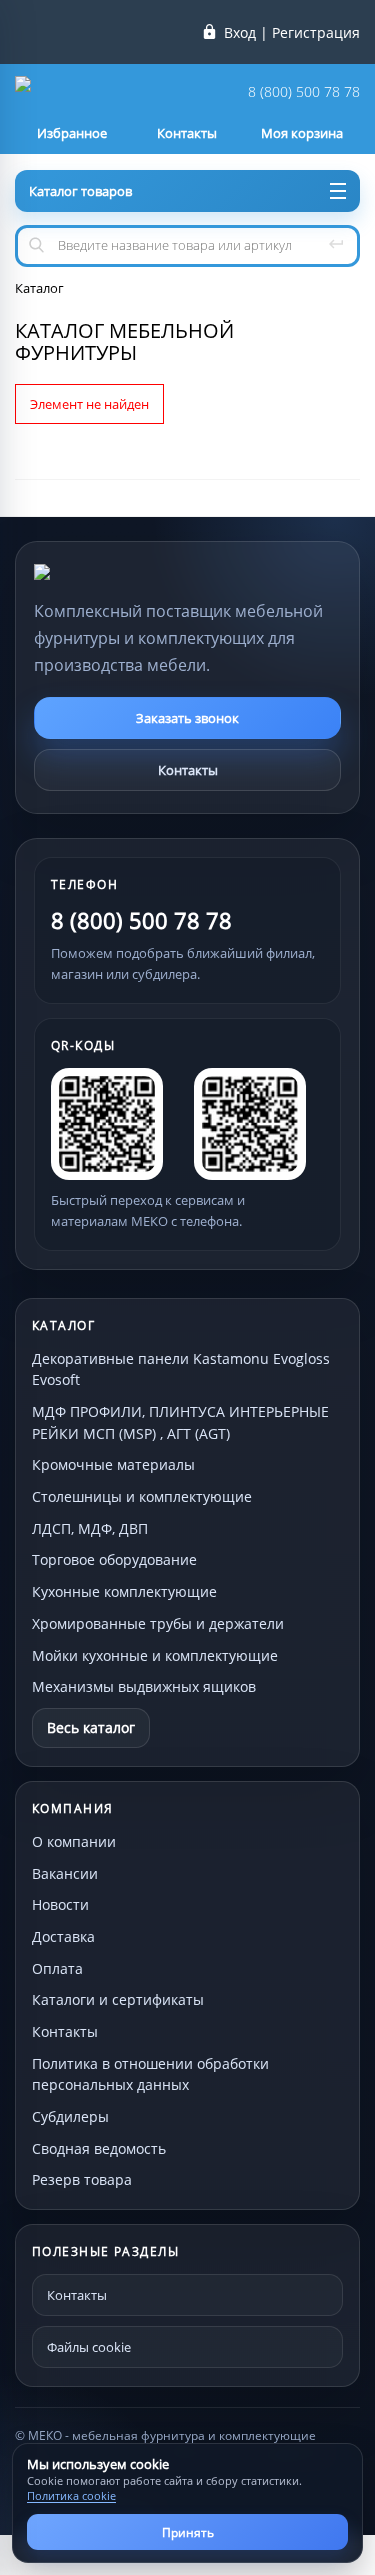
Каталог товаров (80, 191)
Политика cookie (71, 2495)
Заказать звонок (187, 718)
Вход (240, 33)
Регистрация (316, 33)
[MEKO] (144, 572)
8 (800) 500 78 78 (304, 92)
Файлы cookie (89, 2347)
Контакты (188, 770)
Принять (188, 2532)
